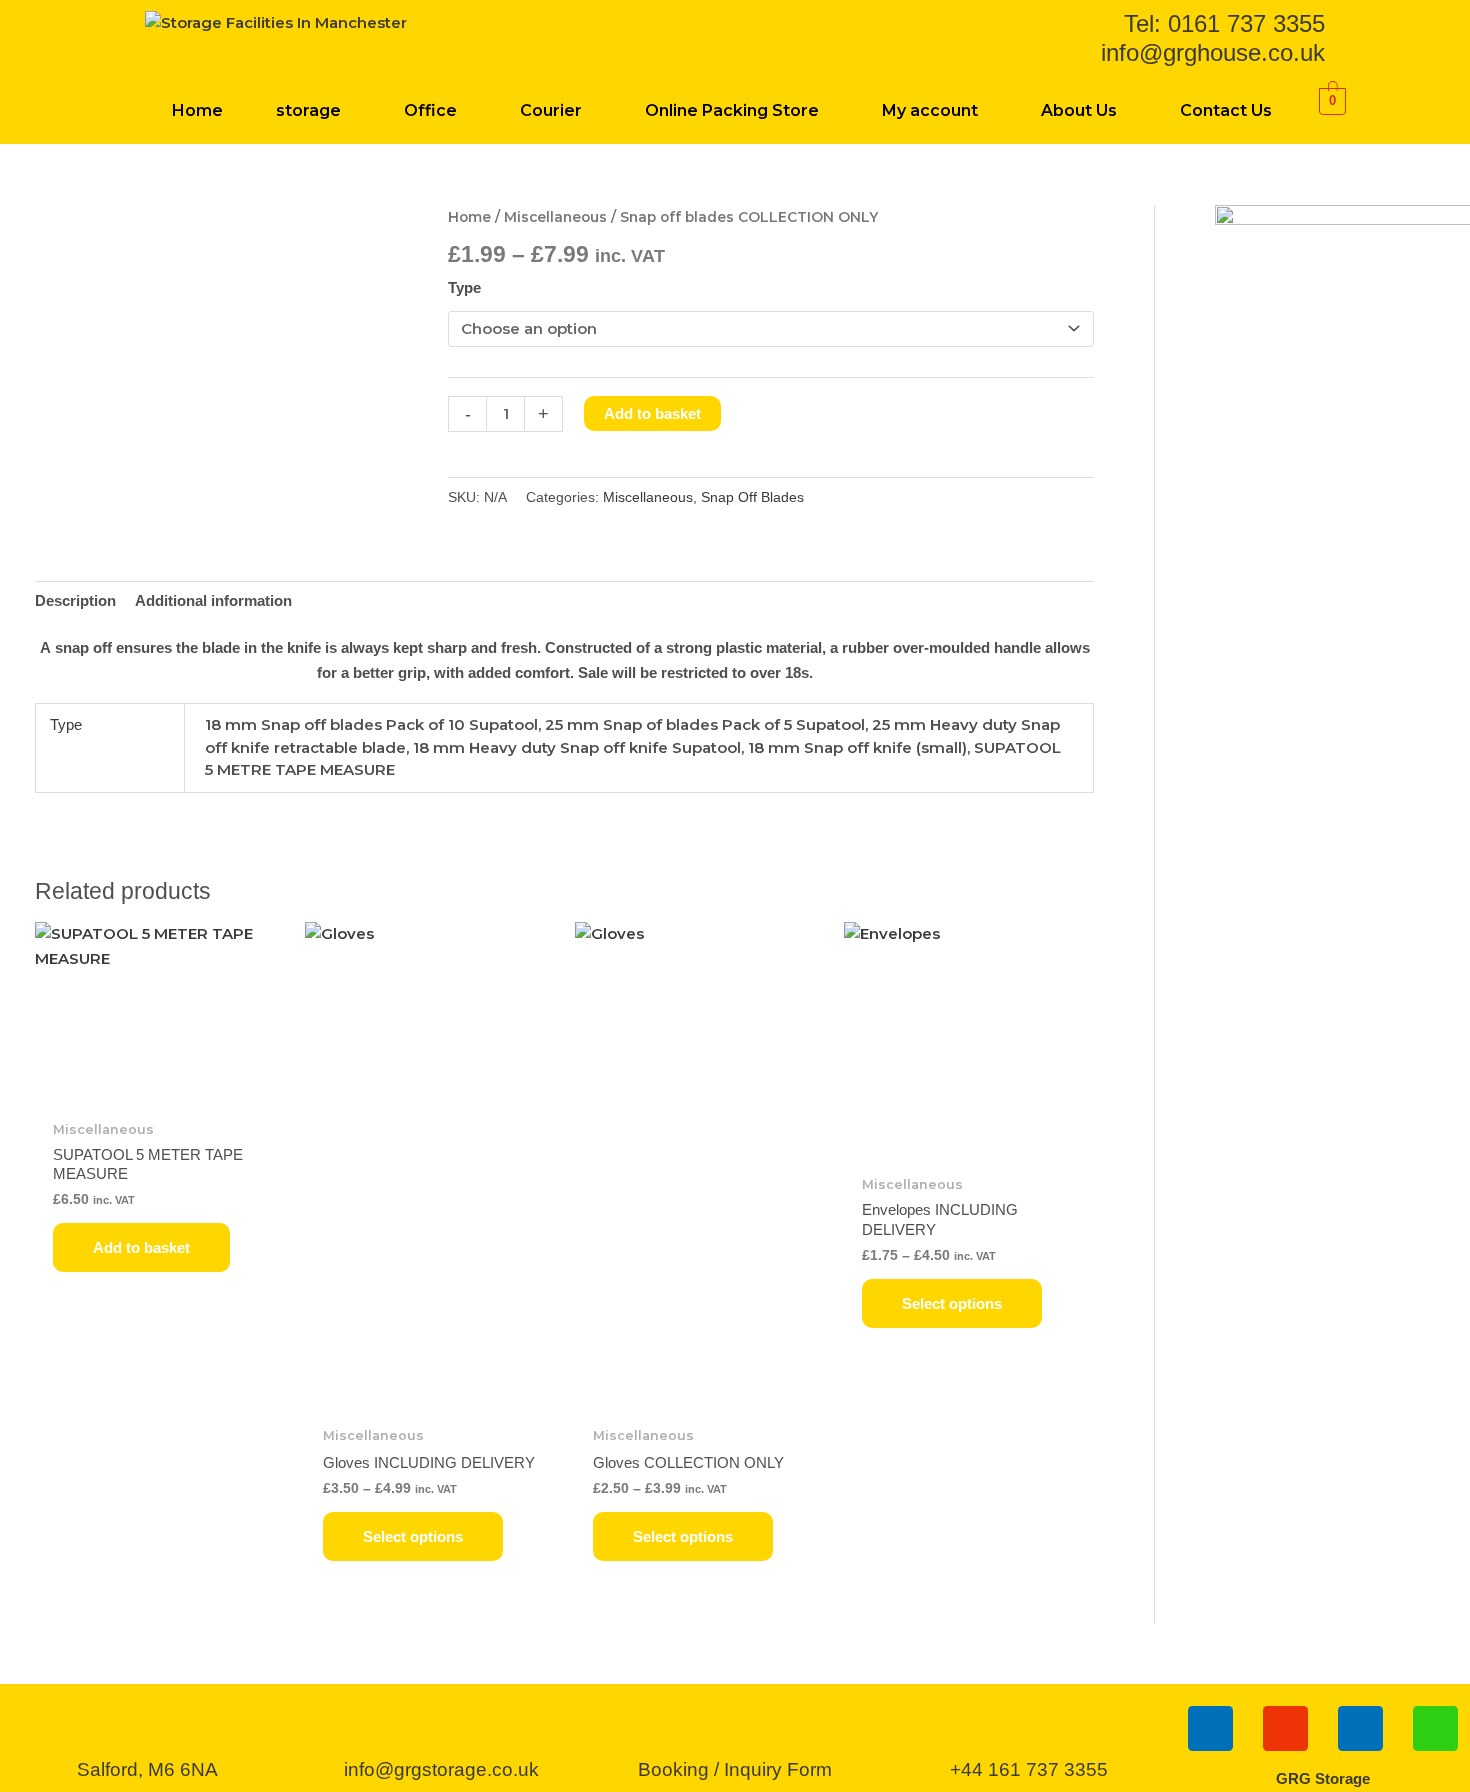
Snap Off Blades (752, 497)
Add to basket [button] (141, 1247)
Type (464, 287)
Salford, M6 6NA (147, 1769)
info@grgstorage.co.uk (441, 1769)
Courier (551, 110)
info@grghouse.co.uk (1213, 52)
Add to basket (652, 413)
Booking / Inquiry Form (735, 1769)
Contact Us (1226, 110)
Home (197, 110)
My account (930, 110)
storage (308, 110)
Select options (413, 1536)
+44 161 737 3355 (1029, 1769)
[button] (313, 111)
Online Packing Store (732, 110)
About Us (1079, 110)
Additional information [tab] (213, 600)
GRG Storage (1323, 1778)
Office (430, 110)
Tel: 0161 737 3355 (1224, 23)
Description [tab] (75, 600)
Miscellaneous (555, 217)
